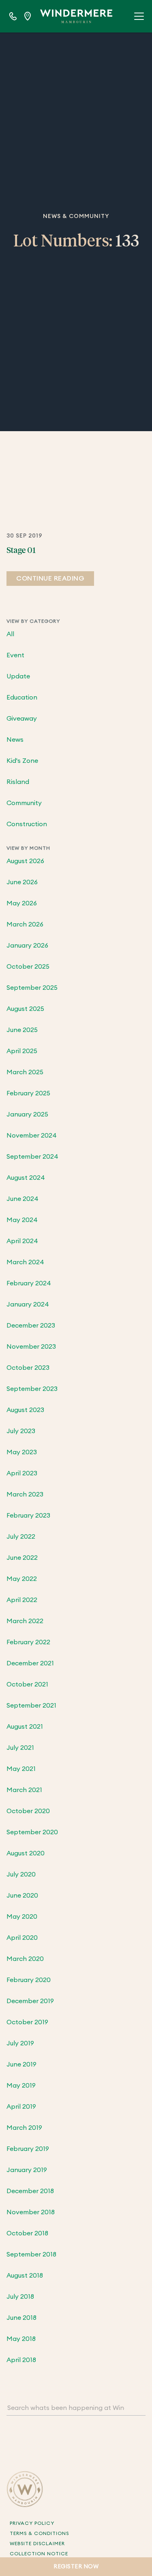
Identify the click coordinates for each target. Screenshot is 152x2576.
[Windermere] (76, 16)
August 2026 (25, 861)
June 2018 (21, 2318)
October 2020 (28, 1811)
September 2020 (32, 1832)
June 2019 (21, 2064)
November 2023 (31, 1347)
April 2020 (22, 1938)
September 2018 (31, 2254)
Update (18, 676)
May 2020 (22, 1917)
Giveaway (22, 719)
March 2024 (25, 1262)
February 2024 (29, 1283)
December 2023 (31, 1326)
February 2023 (28, 1516)
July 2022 (21, 1537)
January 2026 (27, 946)
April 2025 (22, 1051)
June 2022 (22, 1558)
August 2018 (25, 2276)
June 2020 (22, 1896)
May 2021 (21, 1769)
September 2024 (32, 1157)
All (10, 634)
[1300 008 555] (13, 16)
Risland (18, 782)
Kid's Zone (22, 761)
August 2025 (25, 1009)
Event (15, 655)
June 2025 (22, 1030)
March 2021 (24, 1790)
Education (22, 697)
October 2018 (27, 2233)
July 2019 (20, 2043)
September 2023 (32, 1389)
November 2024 (32, 1136)
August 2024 (26, 1178)
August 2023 (25, 1410)
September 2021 (31, 1706)
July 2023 (21, 1431)
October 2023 (28, 1368)
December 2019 (30, 2001)
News (15, 740)
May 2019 (21, 2086)
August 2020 (26, 1853)
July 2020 (21, 1874)
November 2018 (31, 2212)
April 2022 (22, 1600)
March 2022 (25, 1621)
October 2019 (27, 2022)
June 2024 (22, 1199)
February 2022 (28, 1642)
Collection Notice (39, 2554)
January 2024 (28, 1304)
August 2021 (25, 1727)
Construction (27, 824)
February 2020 (29, 1980)
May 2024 (22, 1220)
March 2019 (24, 2128)
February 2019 (28, 2149)
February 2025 (28, 1093)
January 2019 (27, 2170)
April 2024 (22, 1241)
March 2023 (25, 1494)
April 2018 (21, 2360)
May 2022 (22, 1579)
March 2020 (25, 1959)
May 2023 (22, 1452)
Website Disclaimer (37, 2544)
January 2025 (27, 1114)
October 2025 (28, 967)
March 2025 (25, 1072)
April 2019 (21, 2107)
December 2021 (30, 1663)
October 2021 (27, 1684)
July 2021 (20, 1748)
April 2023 (22, 1473)
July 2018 (20, 2297)
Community (24, 803)
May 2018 (21, 2339)
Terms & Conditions (39, 2533)
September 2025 (32, 988)
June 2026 (22, 882)
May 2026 (22, 903)
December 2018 (30, 2191)
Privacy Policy (32, 2523)
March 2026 (25, 924)
